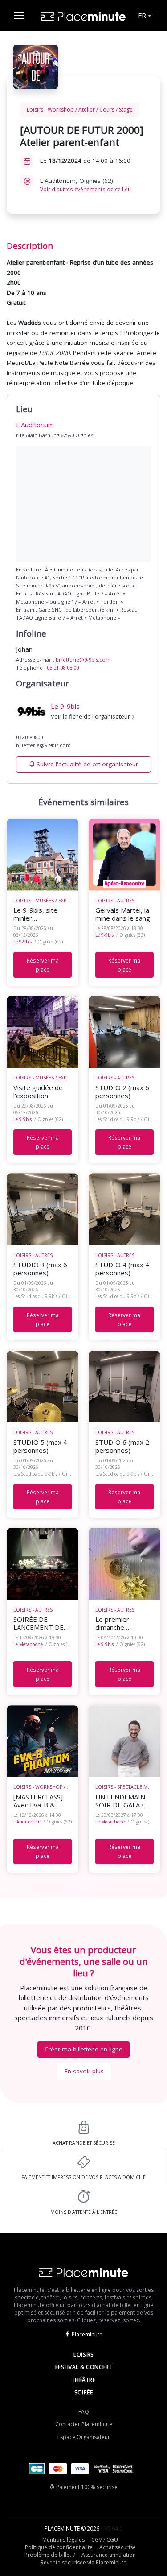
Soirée (83, 2392)
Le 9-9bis (22, 942)
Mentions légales (63, 2540)
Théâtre (84, 2380)
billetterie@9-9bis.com (83, 660)
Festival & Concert (84, 2367)
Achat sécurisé (118, 2547)
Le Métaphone (28, 1644)
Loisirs (83, 2355)
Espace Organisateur (84, 2437)
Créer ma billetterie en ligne (83, 2049)
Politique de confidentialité (59, 2547)
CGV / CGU (105, 2540)
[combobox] (144, 16)
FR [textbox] (142, 15)
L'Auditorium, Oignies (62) (86, 185)
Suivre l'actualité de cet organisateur (87, 764)
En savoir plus (84, 2071)
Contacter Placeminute (84, 2424)
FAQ (84, 2412)
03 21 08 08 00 (63, 668)
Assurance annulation (109, 2555)
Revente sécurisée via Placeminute (83, 2562)
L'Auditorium (27, 1822)
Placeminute (87, 2334)
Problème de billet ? (50, 2555)
